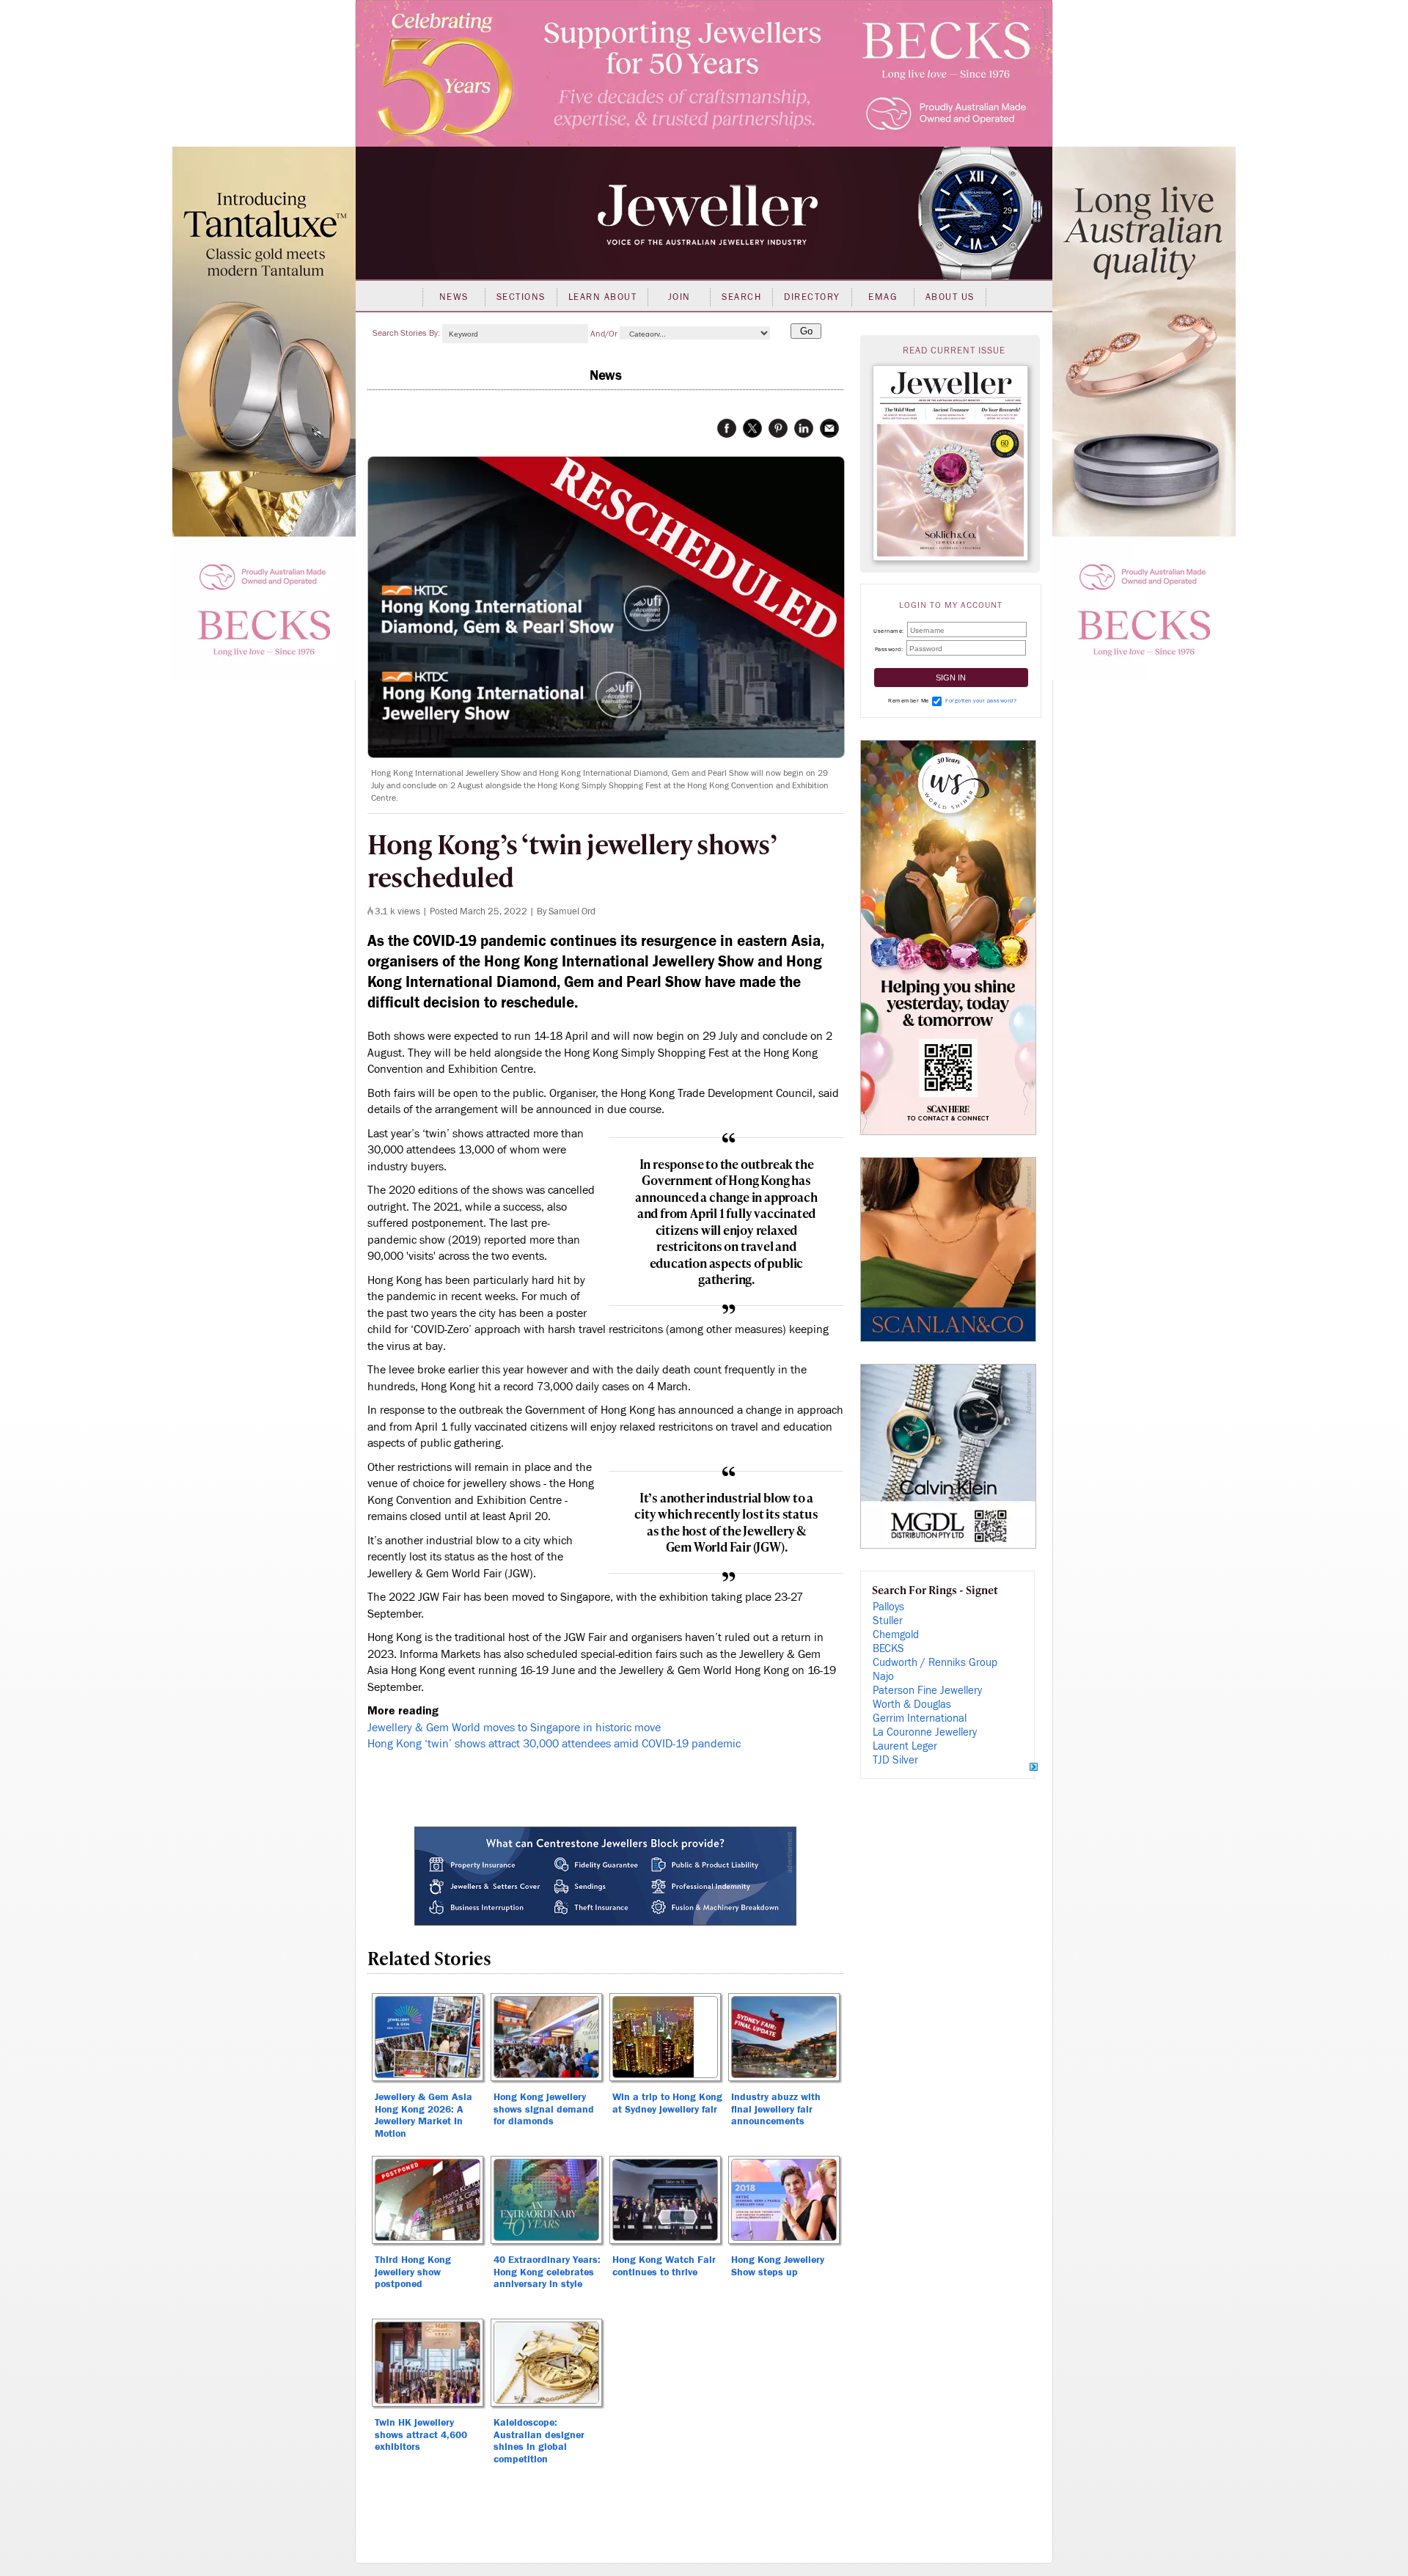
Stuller (888, 1621)
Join (679, 297)
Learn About (603, 297)
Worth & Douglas (912, 1705)
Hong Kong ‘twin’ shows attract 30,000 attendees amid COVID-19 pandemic (554, 1744)
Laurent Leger (905, 1746)
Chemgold (896, 1635)
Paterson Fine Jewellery (927, 1691)
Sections (521, 297)
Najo (883, 1677)
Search (741, 297)
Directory (812, 297)
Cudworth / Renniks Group (935, 1663)
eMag (883, 297)
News (454, 297)
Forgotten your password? (981, 701)
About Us (950, 297)
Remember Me (909, 701)
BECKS (888, 1649)
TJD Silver (895, 1760)
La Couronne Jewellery (925, 1732)
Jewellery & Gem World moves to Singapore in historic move (514, 1728)
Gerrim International (920, 1718)
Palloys (888, 1607)
